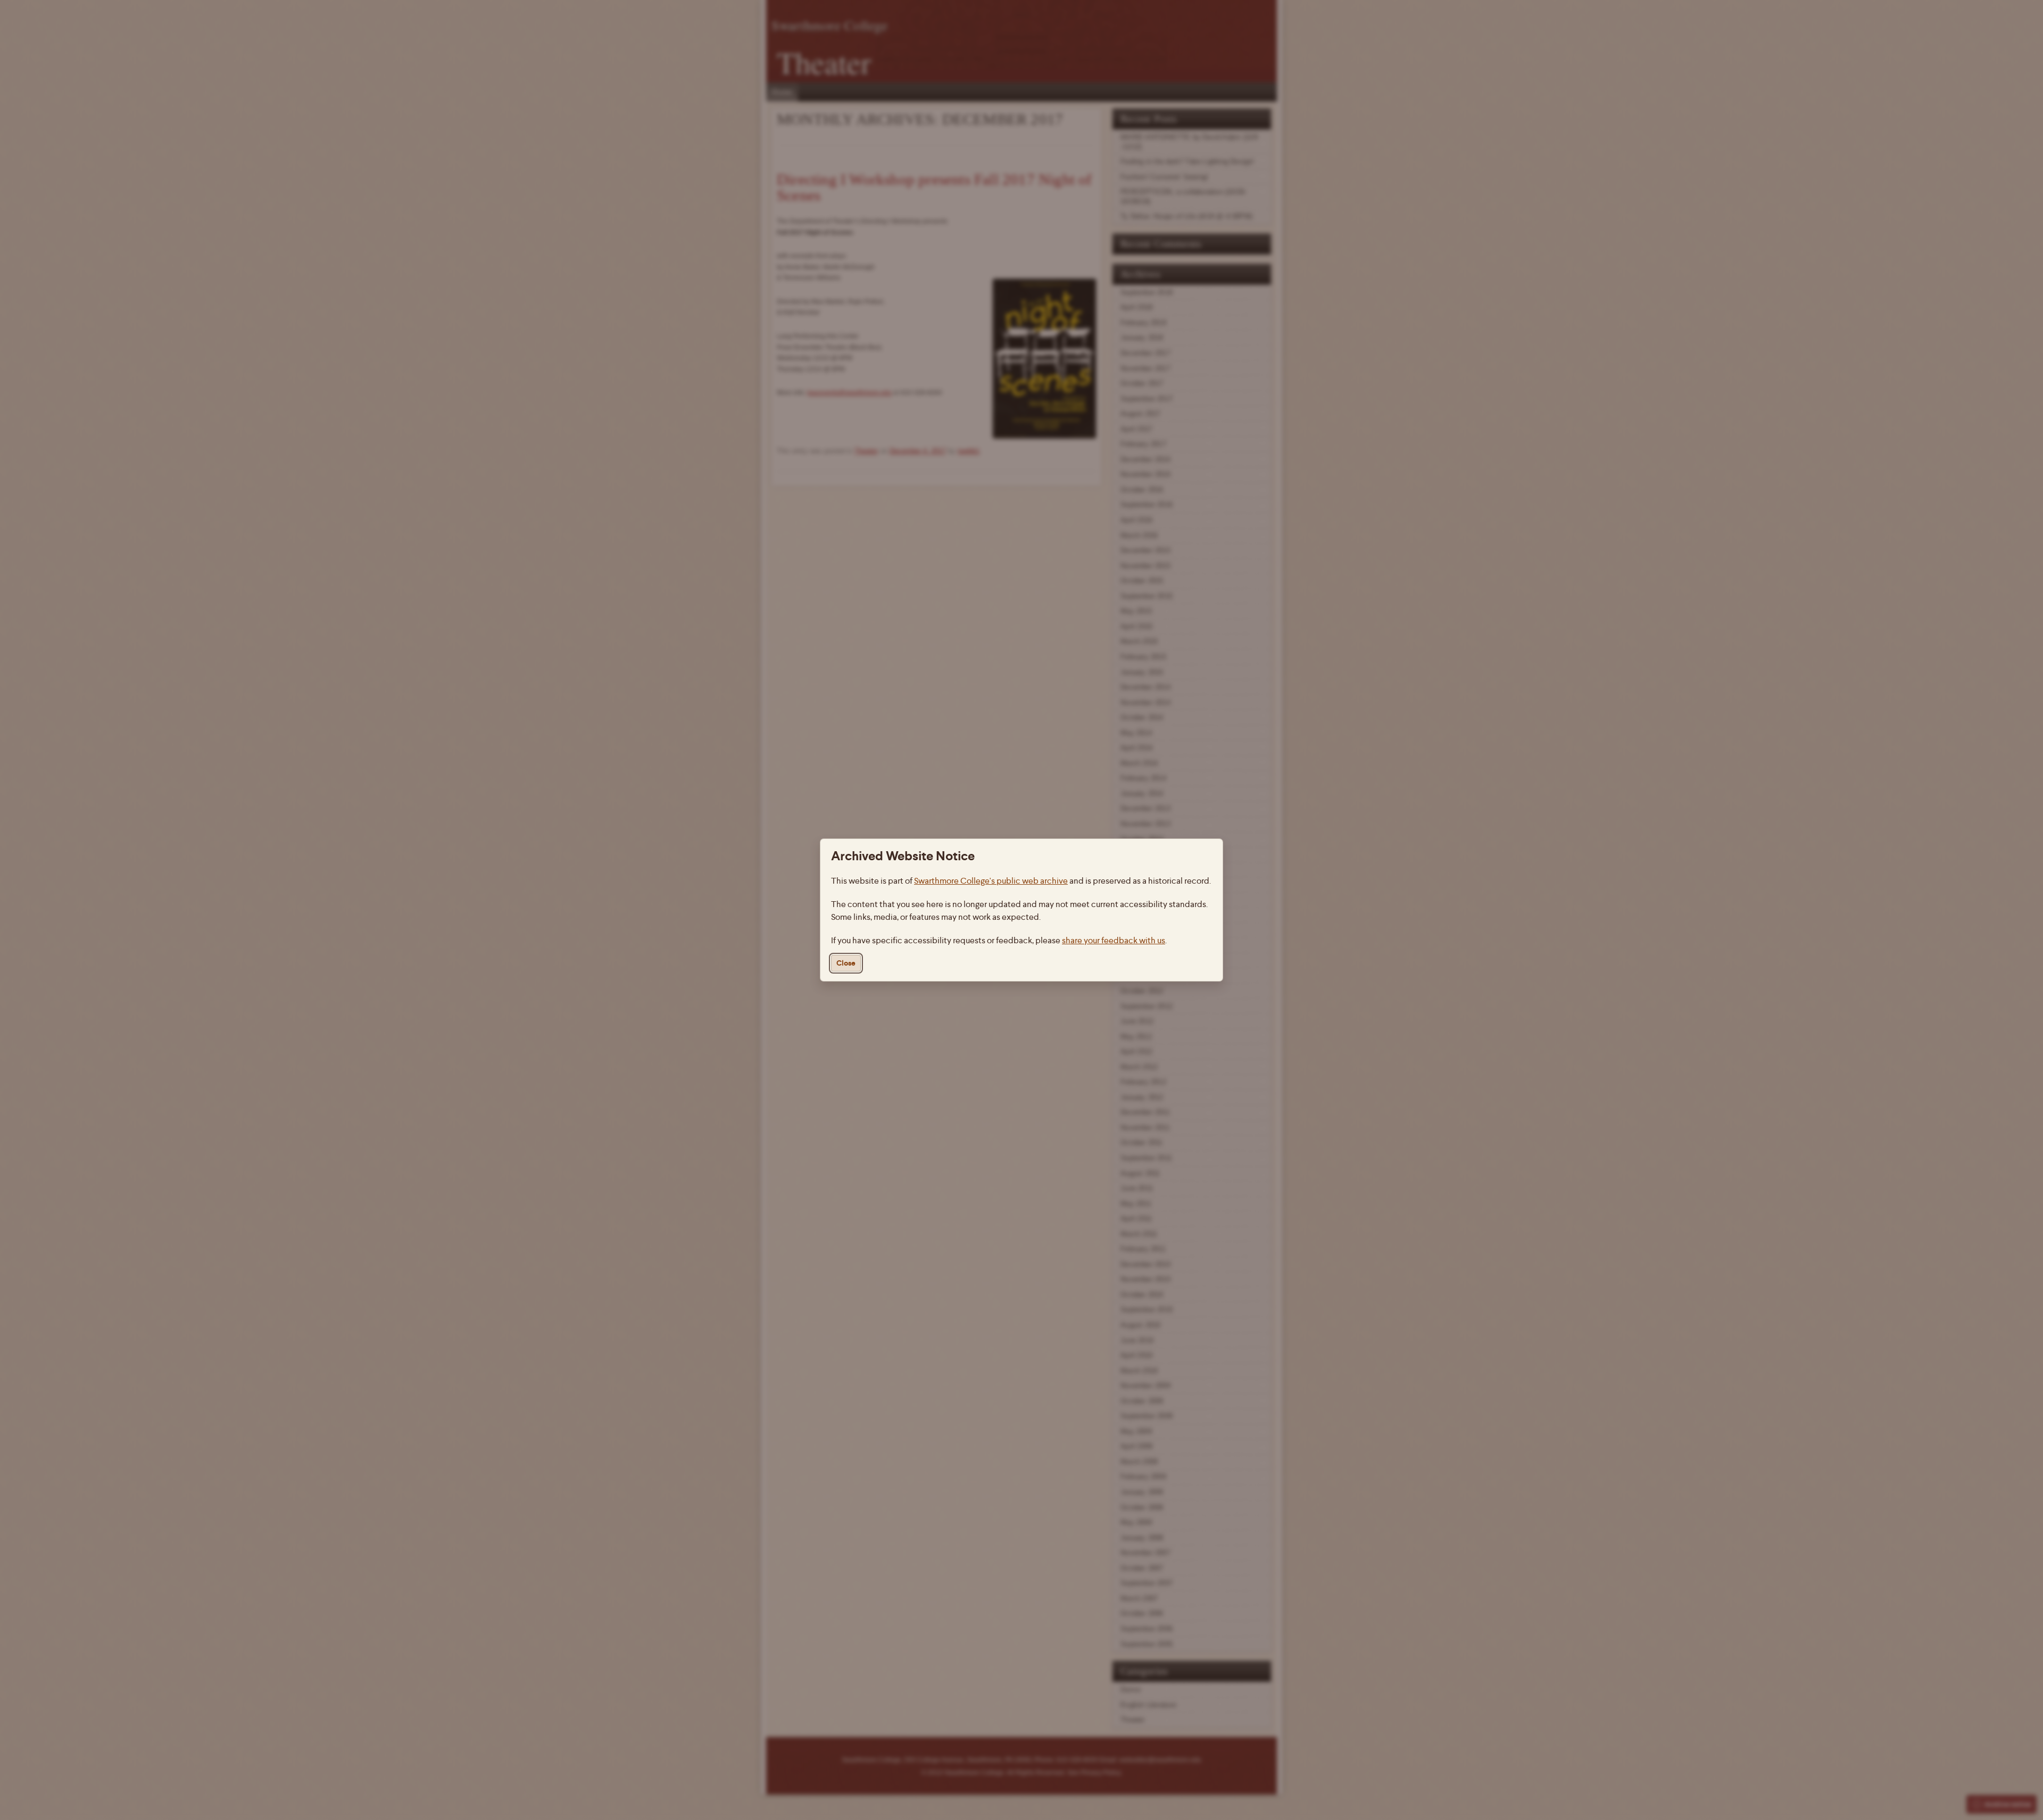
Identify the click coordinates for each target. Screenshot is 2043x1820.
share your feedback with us (1114, 940)
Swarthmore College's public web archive (991, 881)
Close (846, 963)
